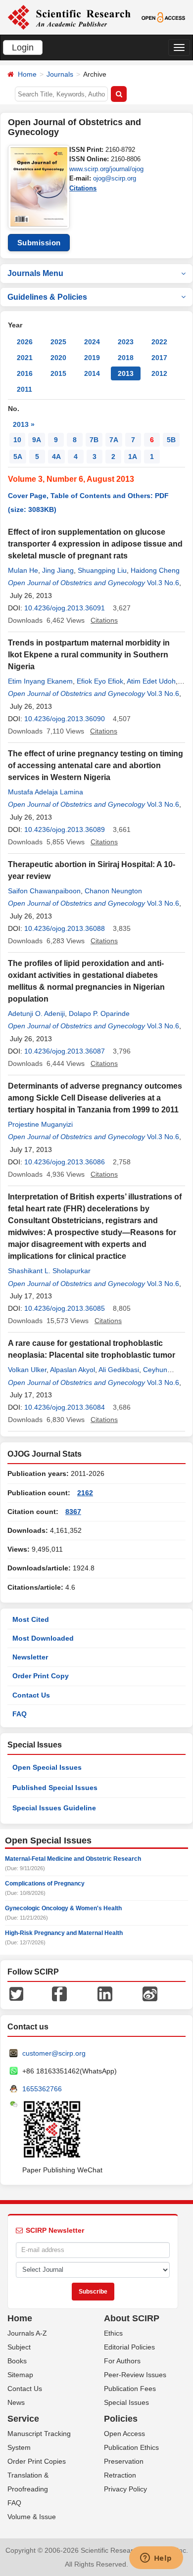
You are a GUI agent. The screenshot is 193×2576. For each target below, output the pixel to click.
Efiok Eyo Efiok (100, 681)
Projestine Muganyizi (40, 1124)
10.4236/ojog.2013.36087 (65, 1051)
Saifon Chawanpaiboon (44, 891)
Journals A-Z (27, 2333)
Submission (39, 243)
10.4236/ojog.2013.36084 (65, 1407)
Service (23, 2419)
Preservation (124, 2461)
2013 (126, 373)
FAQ (20, 1714)
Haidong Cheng (155, 570)
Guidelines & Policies (47, 297)
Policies (121, 2419)
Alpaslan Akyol (72, 1370)
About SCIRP (132, 2318)
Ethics (113, 2333)
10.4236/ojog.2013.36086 (65, 1162)
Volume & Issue (32, 2517)
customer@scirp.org (54, 2053)
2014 (92, 373)
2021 (25, 358)
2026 (25, 342)
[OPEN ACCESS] (163, 17)
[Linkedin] (105, 1993)
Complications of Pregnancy (45, 1884)
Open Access (124, 2434)
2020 (58, 358)
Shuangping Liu (102, 570)
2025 (58, 342)
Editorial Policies (129, 2347)
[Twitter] (16, 1993)
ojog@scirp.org (115, 178)
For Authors (122, 2361)
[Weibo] (150, 1993)
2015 (58, 373)
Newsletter (30, 1657)
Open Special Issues (47, 1767)
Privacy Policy (125, 2489)
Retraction (120, 2475)
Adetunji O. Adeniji (36, 1013)
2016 (25, 373)
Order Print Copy (41, 1676)
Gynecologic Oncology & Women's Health (63, 1908)
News (16, 2402)
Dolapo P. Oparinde (99, 1013)
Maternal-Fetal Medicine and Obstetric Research (73, 1859)
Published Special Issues (55, 1788)
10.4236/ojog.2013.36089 (65, 829)
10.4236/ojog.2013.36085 (65, 1308)
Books (17, 2361)
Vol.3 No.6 (163, 583)
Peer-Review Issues (135, 2375)
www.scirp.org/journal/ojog (106, 169)
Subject (19, 2347)
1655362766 (42, 2089)
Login (23, 47)
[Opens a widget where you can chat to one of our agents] (156, 2559)
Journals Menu (35, 273)
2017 (159, 358)
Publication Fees (130, 2389)
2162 (85, 1493)
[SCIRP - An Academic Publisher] (69, 17)
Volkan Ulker (27, 1370)
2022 (159, 342)
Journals (60, 74)
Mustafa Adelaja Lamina (46, 792)
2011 (24, 389)
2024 (92, 342)
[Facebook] (59, 1993)
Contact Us (31, 1695)
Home (27, 74)
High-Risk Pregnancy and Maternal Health (64, 1933)
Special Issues (126, 2402)
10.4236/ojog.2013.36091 (65, 608)
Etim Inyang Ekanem (40, 681)
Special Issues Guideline (54, 1808)
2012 (159, 373)
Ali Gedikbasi (119, 1370)
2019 (92, 358)
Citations (83, 188)
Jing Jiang (58, 570)
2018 (126, 358)
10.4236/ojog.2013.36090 (65, 719)
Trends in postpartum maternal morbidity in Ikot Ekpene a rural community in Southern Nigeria (89, 655)
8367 (73, 1512)
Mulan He (23, 570)
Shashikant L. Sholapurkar (49, 1271)
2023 (126, 342)
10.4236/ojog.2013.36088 (65, 928)
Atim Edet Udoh (151, 681)
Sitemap (20, 2375)
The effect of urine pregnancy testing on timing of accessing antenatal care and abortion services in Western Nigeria (96, 765)
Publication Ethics (131, 2447)
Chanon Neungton (113, 891)
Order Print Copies (37, 2461)
